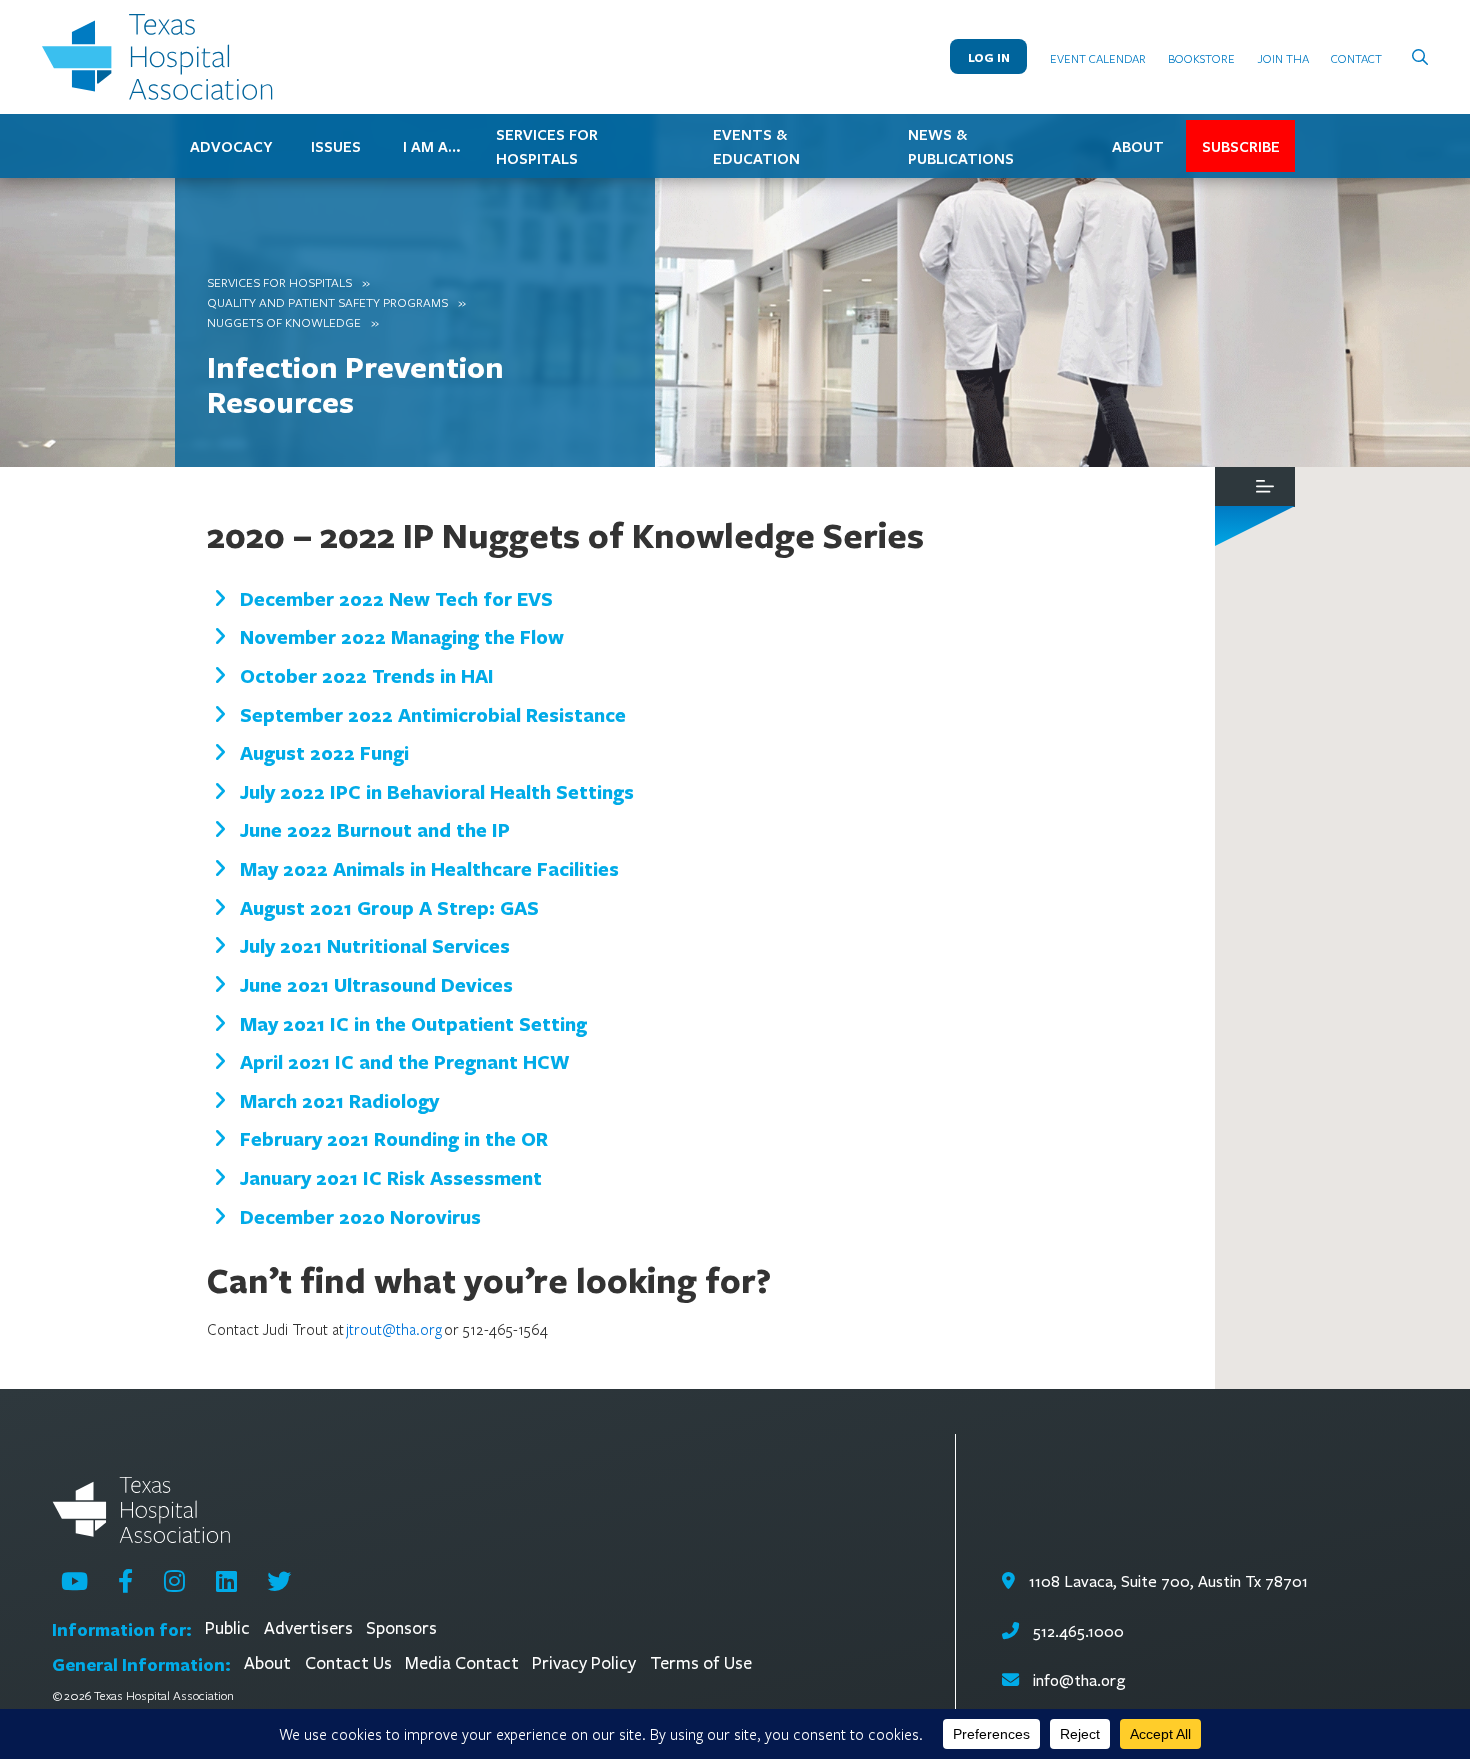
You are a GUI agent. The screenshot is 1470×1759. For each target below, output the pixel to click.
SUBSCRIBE (1241, 146)
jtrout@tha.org (394, 1329)
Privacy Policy (584, 1663)
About (267, 1663)
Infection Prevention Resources (355, 384)
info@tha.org (1079, 1680)
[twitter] (279, 1581)
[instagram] (174, 1581)
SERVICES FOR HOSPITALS (547, 146)
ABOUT (1138, 146)
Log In (989, 57)
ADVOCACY (231, 146)
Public (227, 1628)
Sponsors (401, 1628)
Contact (1356, 58)
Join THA (1283, 58)
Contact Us (348, 1663)
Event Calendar (1098, 58)
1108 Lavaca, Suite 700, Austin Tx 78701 (1166, 1581)
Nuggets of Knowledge (284, 322)
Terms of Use (701, 1663)
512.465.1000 (1076, 1631)
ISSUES (336, 146)
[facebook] (125, 1581)
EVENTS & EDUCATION (756, 146)
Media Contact (462, 1663)
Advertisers (308, 1628)
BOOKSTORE (1201, 58)
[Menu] (1265, 487)
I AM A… (432, 146)
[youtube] (74, 1581)
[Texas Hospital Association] (162, 57)
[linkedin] (226, 1581)
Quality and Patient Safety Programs (327, 302)
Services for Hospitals (279, 282)
